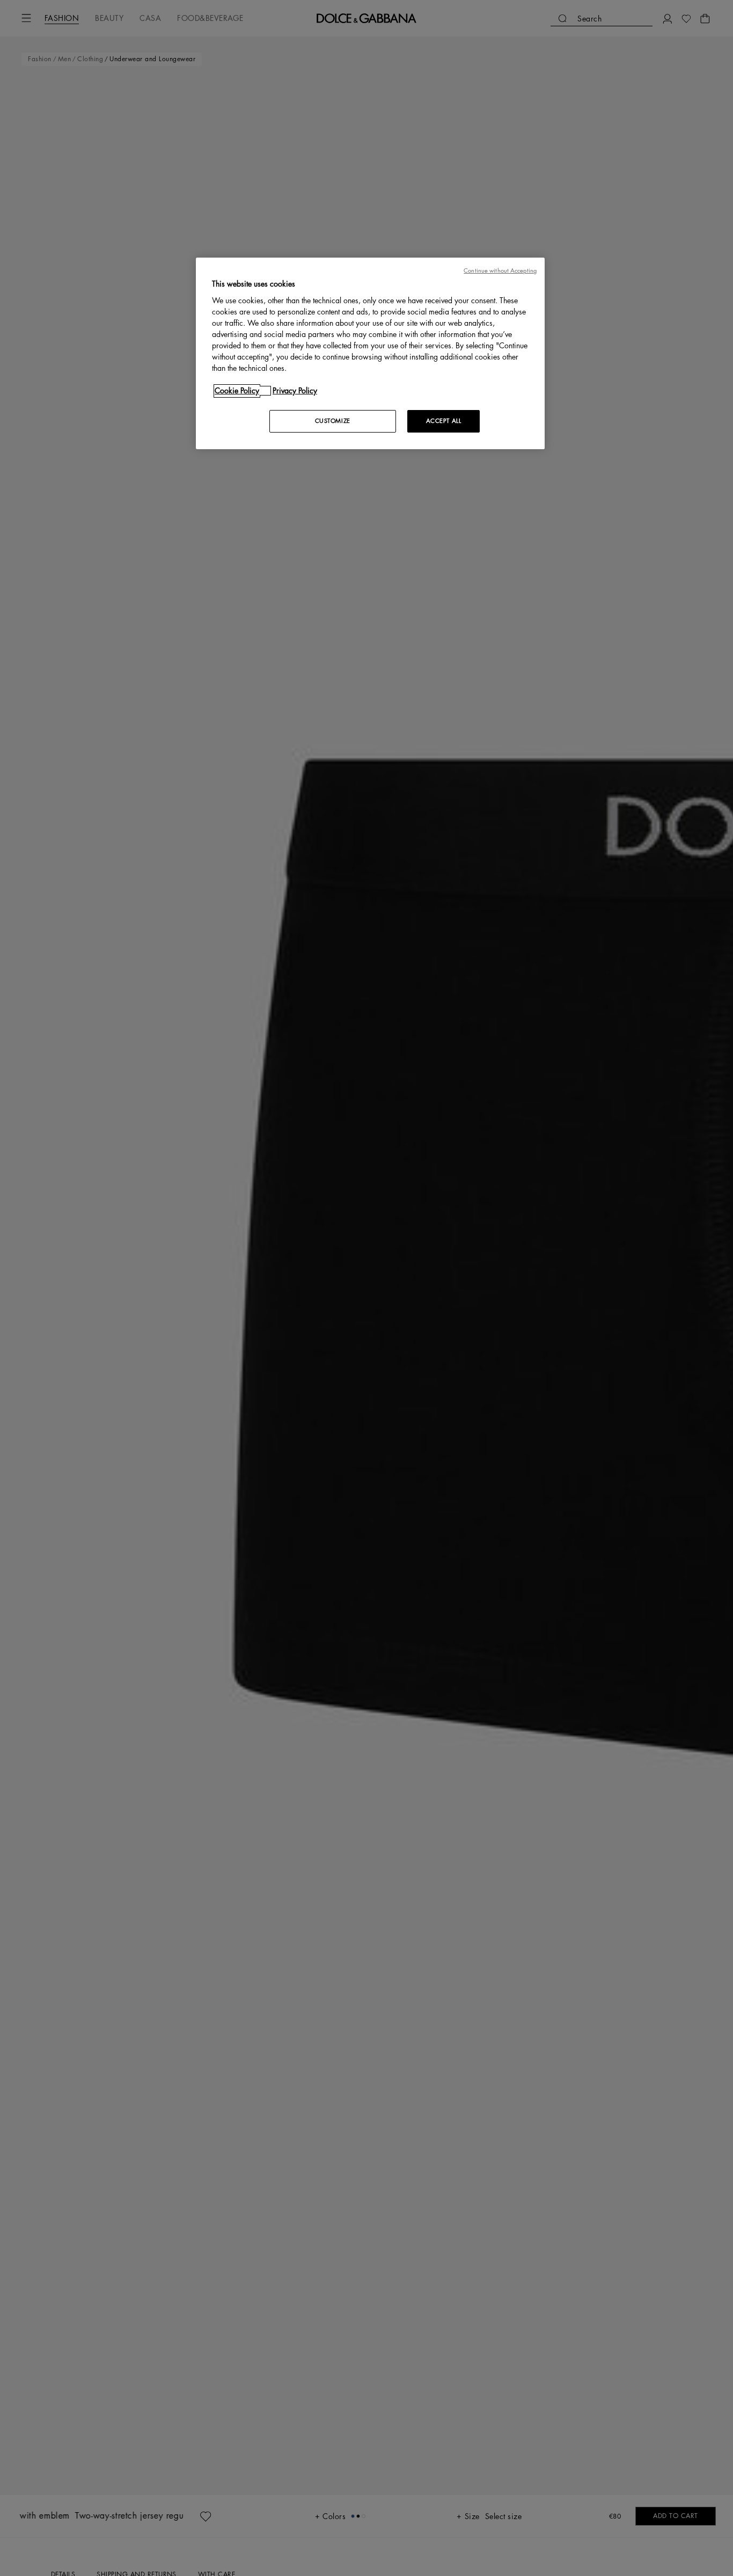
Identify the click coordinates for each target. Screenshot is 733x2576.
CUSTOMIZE (333, 421)
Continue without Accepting (500, 271)
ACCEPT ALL (444, 421)
